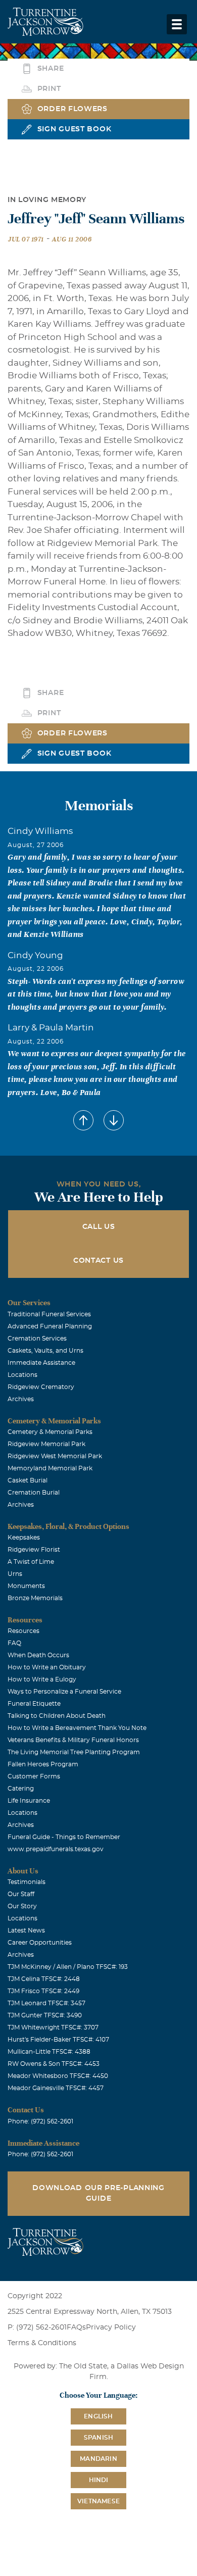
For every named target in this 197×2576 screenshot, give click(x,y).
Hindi (99, 2480)
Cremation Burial (34, 1493)
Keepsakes (24, 1538)
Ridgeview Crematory (41, 1387)
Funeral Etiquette (34, 1704)
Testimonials (27, 1882)
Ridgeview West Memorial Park (55, 1456)
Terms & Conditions (42, 2343)
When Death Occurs (38, 1655)
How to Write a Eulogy (42, 1679)
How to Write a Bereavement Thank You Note (77, 1728)
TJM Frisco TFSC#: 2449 (43, 1991)
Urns (15, 1574)
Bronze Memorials (35, 1598)
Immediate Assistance (41, 1363)
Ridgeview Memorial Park (46, 1444)
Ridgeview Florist (34, 1550)
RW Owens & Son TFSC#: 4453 (54, 2064)
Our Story (22, 1906)
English (98, 2416)
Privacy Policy (111, 2327)
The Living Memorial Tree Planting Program (74, 1752)
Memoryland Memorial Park (50, 1468)
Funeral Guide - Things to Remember (64, 1837)
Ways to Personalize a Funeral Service (64, 1692)
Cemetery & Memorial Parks (50, 1432)
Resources (23, 1631)
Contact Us (98, 1261)
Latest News (26, 1930)
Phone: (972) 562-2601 (40, 2121)
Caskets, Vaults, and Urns (45, 1351)
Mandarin (98, 2459)
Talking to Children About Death (57, 1716)
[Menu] (177, 24)
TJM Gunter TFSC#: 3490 (45, 2015)
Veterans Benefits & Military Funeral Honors (73, 1740)
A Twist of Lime (31, 1562)
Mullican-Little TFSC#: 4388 (49, 2052)
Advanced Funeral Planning (50, 1326)
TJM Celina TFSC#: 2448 (44, 1979)
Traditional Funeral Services (49, 1314)
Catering (21, 1789)
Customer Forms (34, 1776)
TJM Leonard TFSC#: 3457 (46, 2003)
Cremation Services (37, 1339)
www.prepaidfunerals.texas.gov (56, 1849)
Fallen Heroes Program (43, 1764)
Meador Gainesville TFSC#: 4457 (56, 2088)
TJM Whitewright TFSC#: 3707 (53, 2027)
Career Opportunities (40, 1943)
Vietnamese (98, 2501)
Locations (22, 1375)
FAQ (14, 1643)
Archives (21, 1399)
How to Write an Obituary (47, 1667)
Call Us (99, 1227)
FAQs (76, 2327)
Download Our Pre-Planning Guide (98, 2193)
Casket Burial (28, 1480)
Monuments (26, 1586)
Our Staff (21, 1894)
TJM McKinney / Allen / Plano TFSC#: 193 (68, 1967)
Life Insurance (29, 1801)
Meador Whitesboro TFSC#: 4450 (58, 2076)
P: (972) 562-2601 (37, 2327)
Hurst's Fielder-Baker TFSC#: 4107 (58, 2040)
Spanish (98, 2438)
